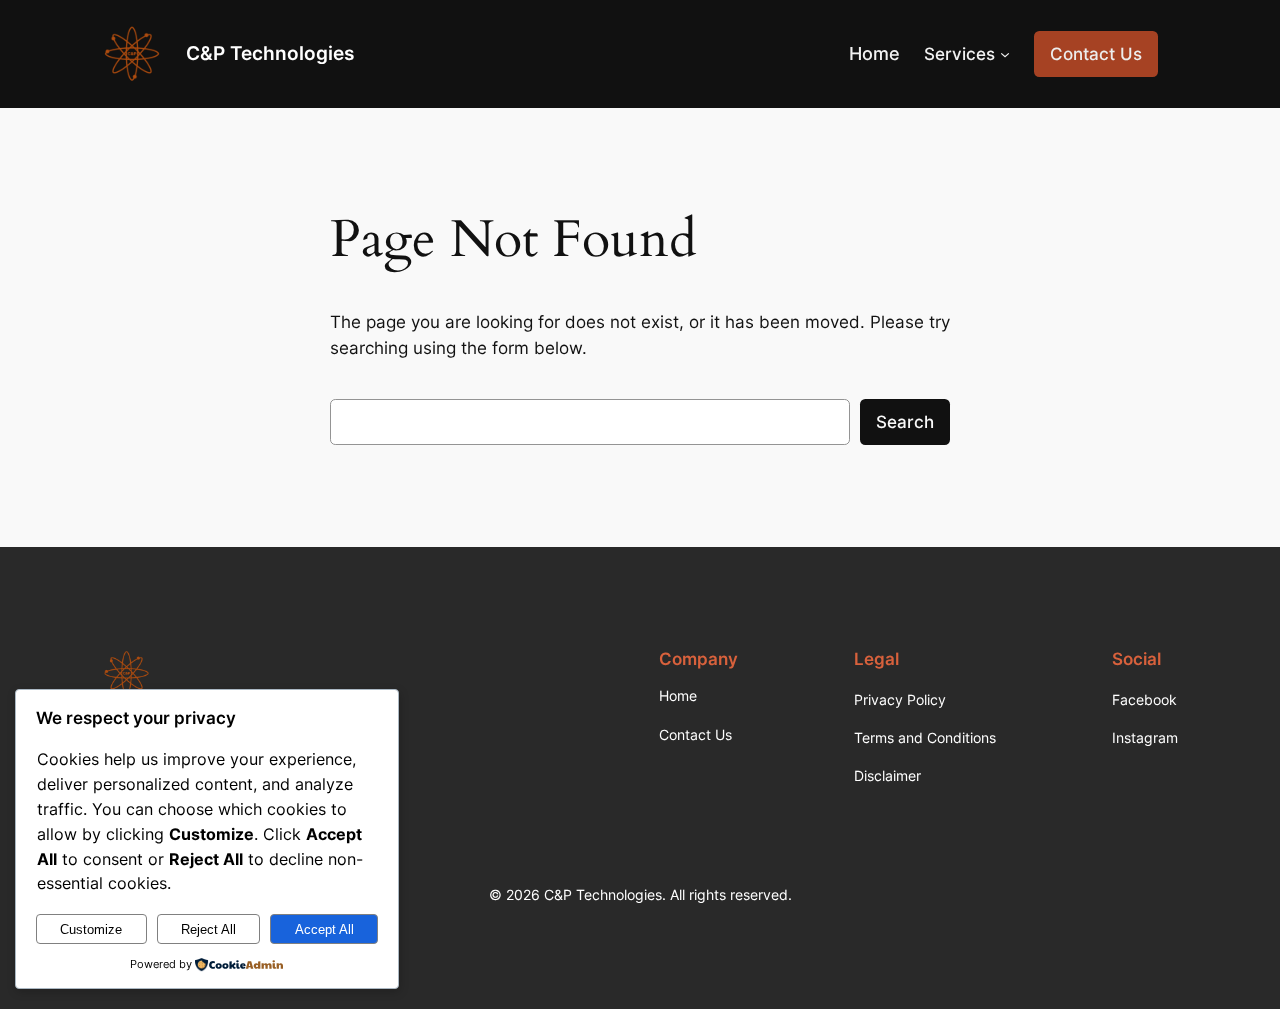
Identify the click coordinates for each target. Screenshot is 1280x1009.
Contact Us (1096, 54)
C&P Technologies (270, 53)
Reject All (208, 929)
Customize (91, 929)
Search (905, 422)
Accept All (324, 929)
